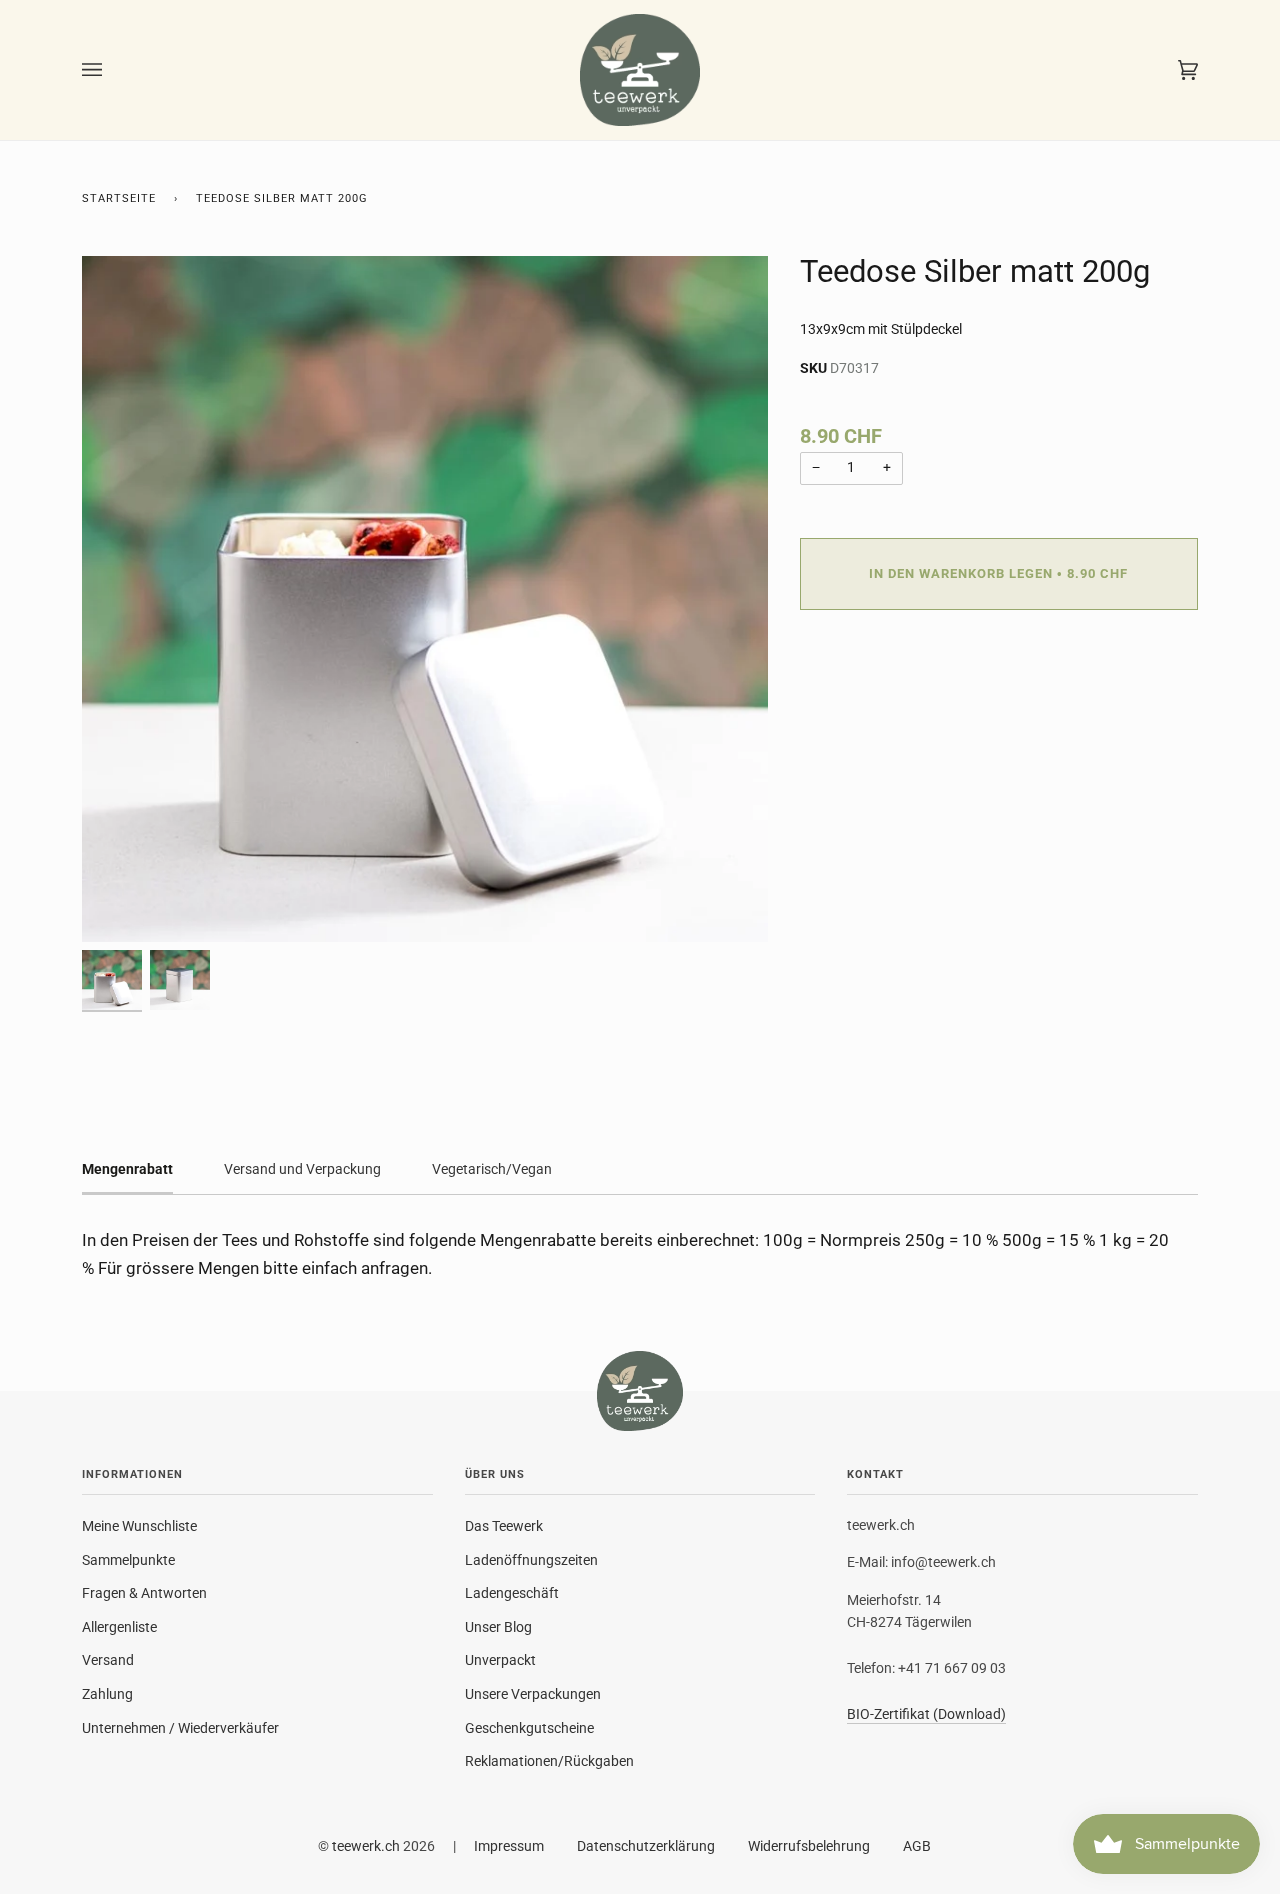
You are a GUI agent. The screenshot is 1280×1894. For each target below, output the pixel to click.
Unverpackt (500, 1660)
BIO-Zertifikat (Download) (926, 1714)
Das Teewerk (504, 1526)
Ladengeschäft (512, 1593)
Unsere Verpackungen (533, 1694)
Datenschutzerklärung (646, 1846)
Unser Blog (498, 1627)
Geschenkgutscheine (529, 1728)
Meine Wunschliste (139, 1526)
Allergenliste (119, 1627)
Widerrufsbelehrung (809, 1846)
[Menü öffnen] (112, 70)
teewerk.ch (366, 1846)
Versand (108, 1660)
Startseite (119, 198)
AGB (917, 1846)
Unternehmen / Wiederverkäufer (180, 1728)
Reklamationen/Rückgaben (549, 1761)
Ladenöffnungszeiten (531, 1560)
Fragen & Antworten (144, 1593)
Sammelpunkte (128, 1560)
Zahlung (107, 1694)
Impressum (509, 1846)
